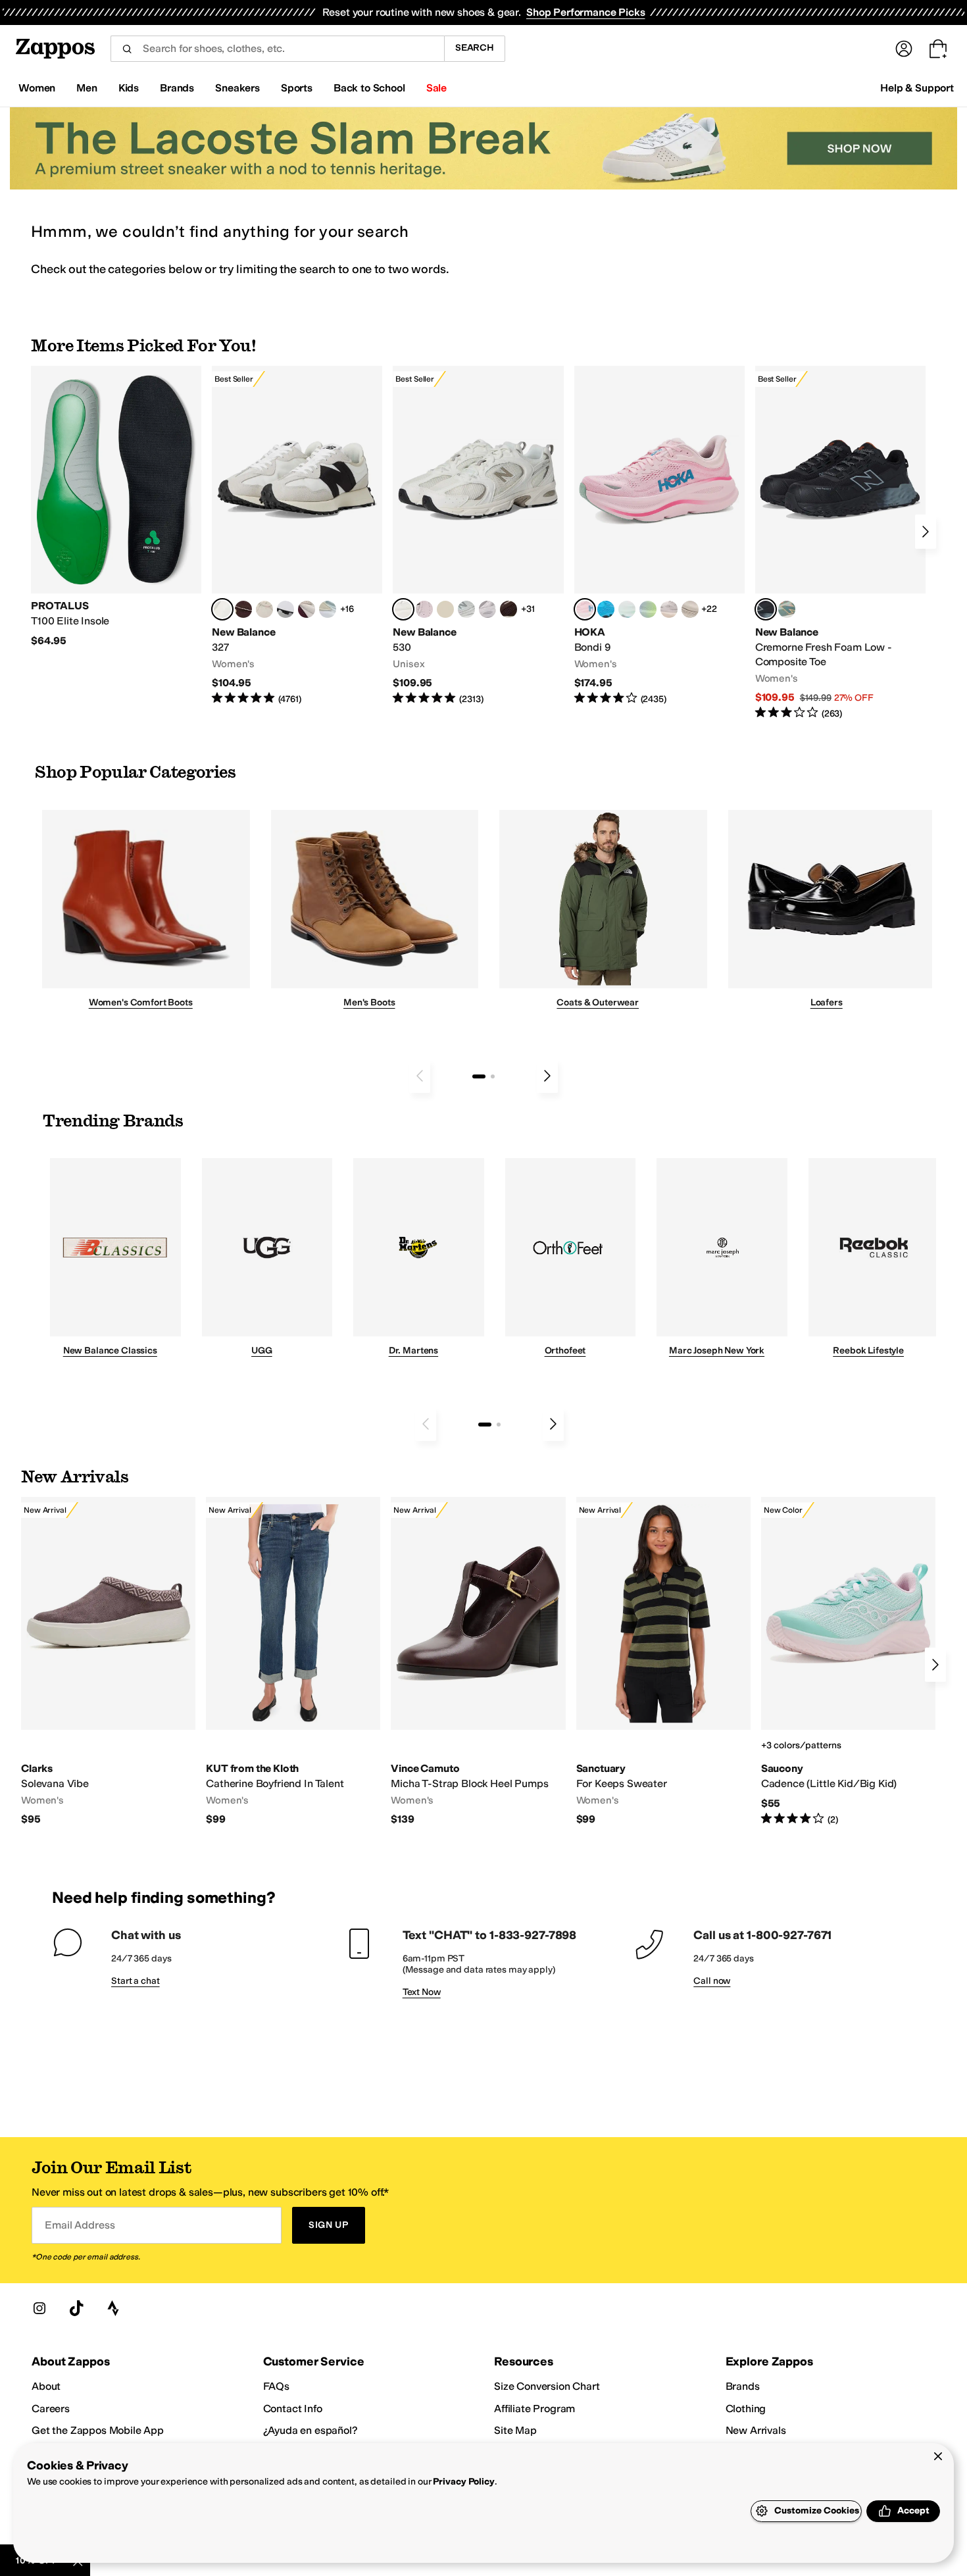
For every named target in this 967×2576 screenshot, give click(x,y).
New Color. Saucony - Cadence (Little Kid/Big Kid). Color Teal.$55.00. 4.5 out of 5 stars (848, 1661)
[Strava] (113, 2308)
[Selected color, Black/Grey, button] (766, 609)
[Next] (926, 532)
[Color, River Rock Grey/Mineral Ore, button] (669, 609)
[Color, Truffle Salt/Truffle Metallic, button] (487, 609)
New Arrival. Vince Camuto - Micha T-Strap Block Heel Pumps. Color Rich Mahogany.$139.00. (478, 1662)
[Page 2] (493, 1076)
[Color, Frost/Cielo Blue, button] (627, 609)
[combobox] (277, 49)
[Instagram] (39, 2308)
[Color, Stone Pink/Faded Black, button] (424, 609)
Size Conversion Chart (547, 2386)
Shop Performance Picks (585, 12)
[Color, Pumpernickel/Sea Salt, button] (243, 609)
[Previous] (420, 1076)
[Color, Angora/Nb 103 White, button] (328, 609)
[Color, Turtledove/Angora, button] (445, 609)
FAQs (276, 2386)
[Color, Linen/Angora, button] (264, 609)
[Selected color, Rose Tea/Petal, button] (585, 609)
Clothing (746, 2409)
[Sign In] (904, 49)
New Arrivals (756, 2430)
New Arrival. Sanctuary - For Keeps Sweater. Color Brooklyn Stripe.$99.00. (663, 1662)
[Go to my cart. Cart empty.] (938, 49)
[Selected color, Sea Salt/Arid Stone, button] (403, 609)
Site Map (515, 2430)
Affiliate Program (534, 2409)
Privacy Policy (463, 2482)
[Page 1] (479, 1076)
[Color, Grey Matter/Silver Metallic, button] (466, 609)
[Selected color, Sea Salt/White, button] (222, 609)
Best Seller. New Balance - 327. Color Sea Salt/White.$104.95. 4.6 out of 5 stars (297, 536)
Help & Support (917, 88)
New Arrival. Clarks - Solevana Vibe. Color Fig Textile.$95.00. (108, 1662)
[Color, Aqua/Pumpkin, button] (787, 609)
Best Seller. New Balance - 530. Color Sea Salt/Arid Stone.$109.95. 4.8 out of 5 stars (478, 536)
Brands (743, 2386)
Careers (51, 2409)
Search (475, 48)
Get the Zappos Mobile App (98, 2430)
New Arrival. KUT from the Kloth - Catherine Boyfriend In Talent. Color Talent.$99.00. (293, 1662)
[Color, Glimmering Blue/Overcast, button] (648, 609)
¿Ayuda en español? (310, 2430)
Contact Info (293, 2409)
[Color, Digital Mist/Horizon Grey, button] (285, 609)
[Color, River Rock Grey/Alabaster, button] (690, 609)
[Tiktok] (76, 2308)
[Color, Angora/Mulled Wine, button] (307, 609)
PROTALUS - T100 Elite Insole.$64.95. (116, 507)
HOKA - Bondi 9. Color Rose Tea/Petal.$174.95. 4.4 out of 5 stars (659, 536)
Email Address (80, 2225)
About (46, 2386)
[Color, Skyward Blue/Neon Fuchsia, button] (606, 609)
